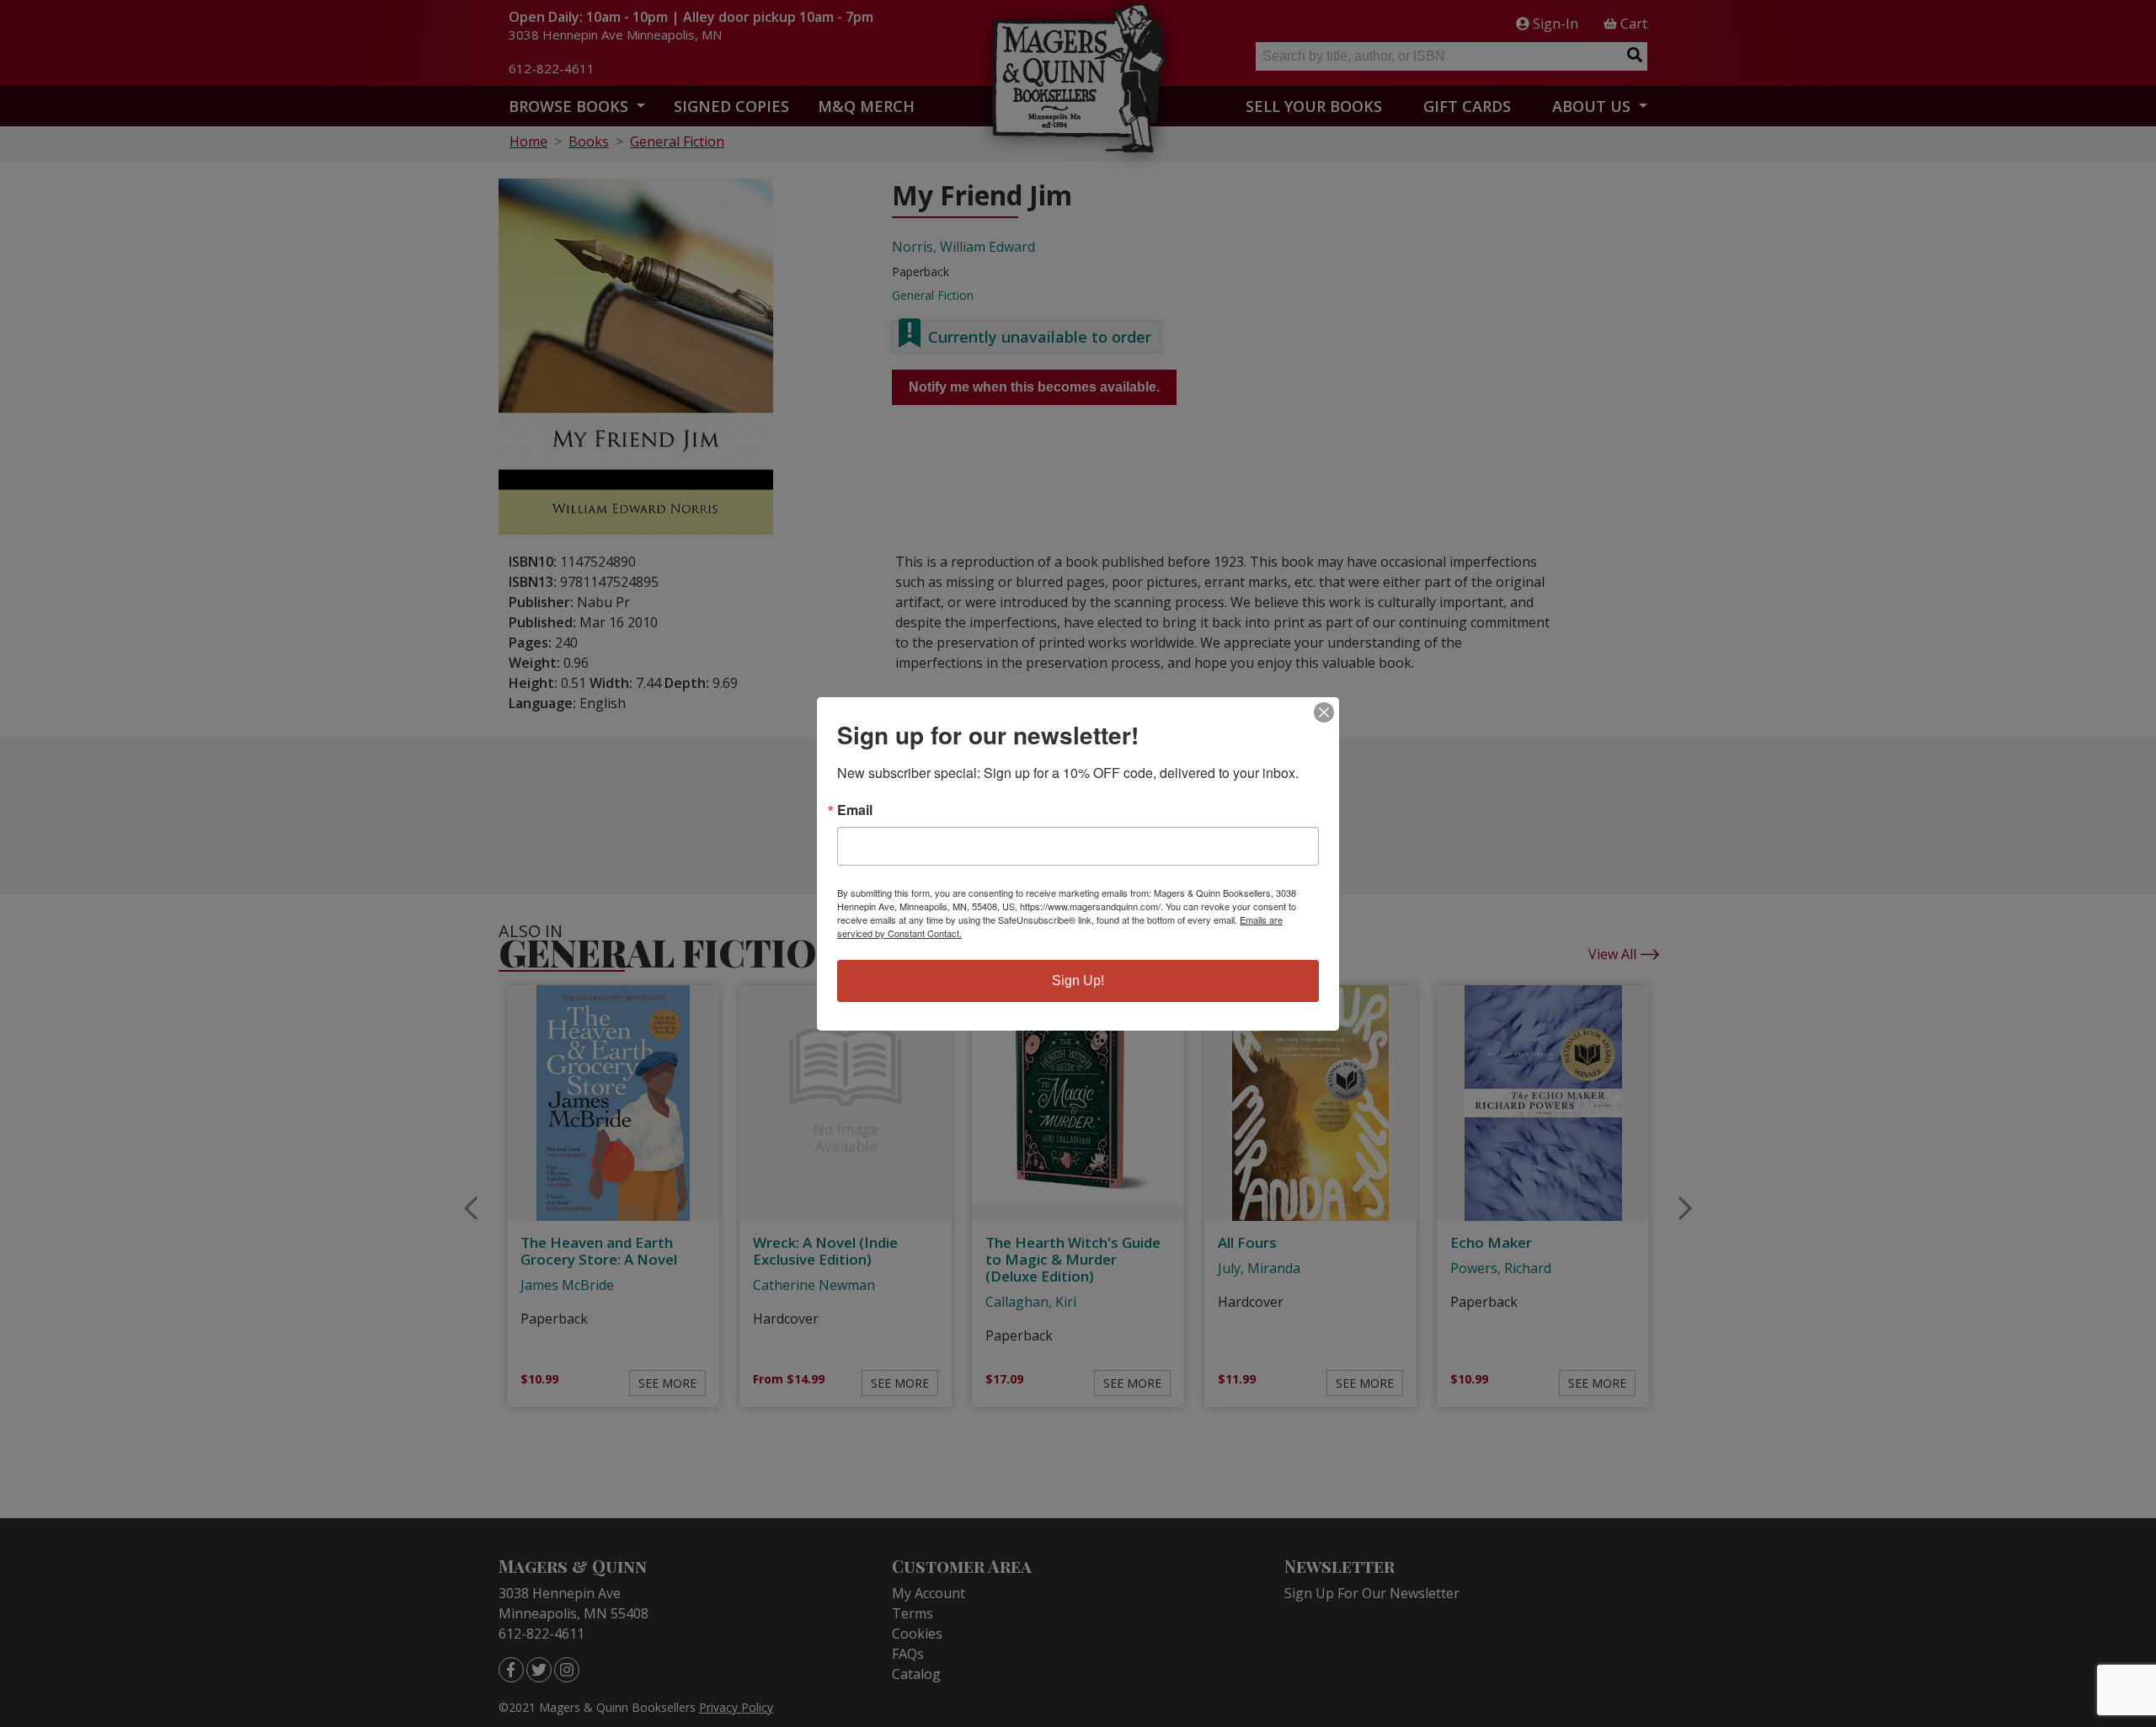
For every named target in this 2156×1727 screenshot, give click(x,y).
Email (855, 810)
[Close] (1324, 712)
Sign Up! (1078, 981)
